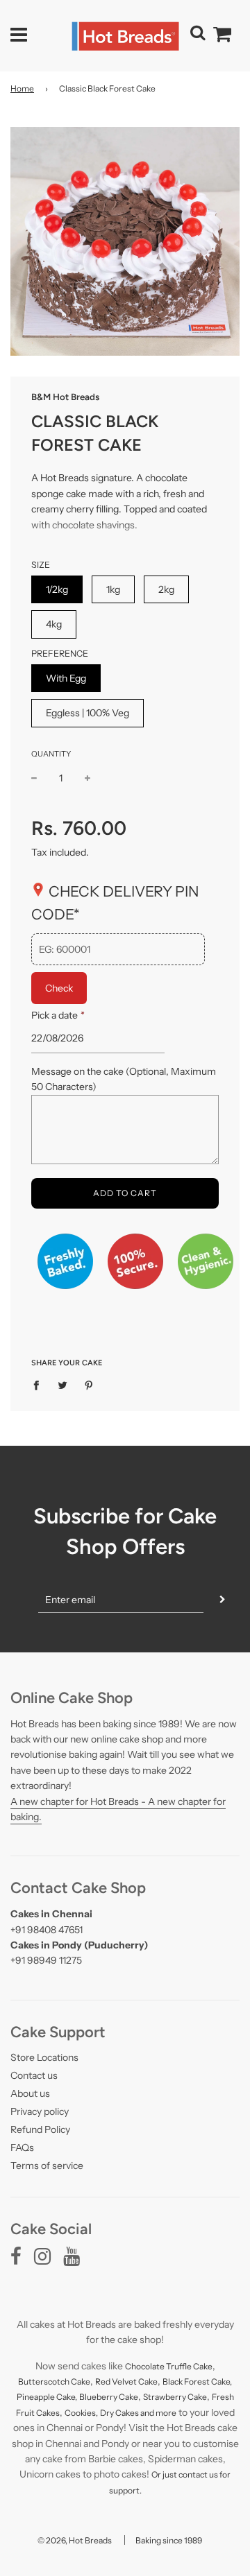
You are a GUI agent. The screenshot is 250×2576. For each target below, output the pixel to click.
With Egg (66, 678)
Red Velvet (117, 2381)
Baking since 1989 (169, 2540)
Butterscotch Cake (54, 2381)
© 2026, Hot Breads (75, 2540)
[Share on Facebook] (40, 1385)
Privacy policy (40, 2111)
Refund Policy (40, 2129)
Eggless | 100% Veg (87, 713)
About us (30, 2093)
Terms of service (47, 2166)
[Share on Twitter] (63, 1385)
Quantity (51, 754)
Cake (148, 2381)
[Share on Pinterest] (89, 1385)
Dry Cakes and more (138, 2413)
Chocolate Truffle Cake (169, 2366)
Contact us (34, 2075)
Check (59, 988)
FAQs (22, 2147)
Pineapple (36, 2397)
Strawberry (165, 2397)
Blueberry (99, 2397)
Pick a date (58, 1015)
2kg (166, 589)
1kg (113, 589)
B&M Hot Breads (65, 397)
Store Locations (44, 2057)
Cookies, (81, 2413)
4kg (54, 624)
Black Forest (187, 2381)
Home (22, 88)
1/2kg (57, 589)
